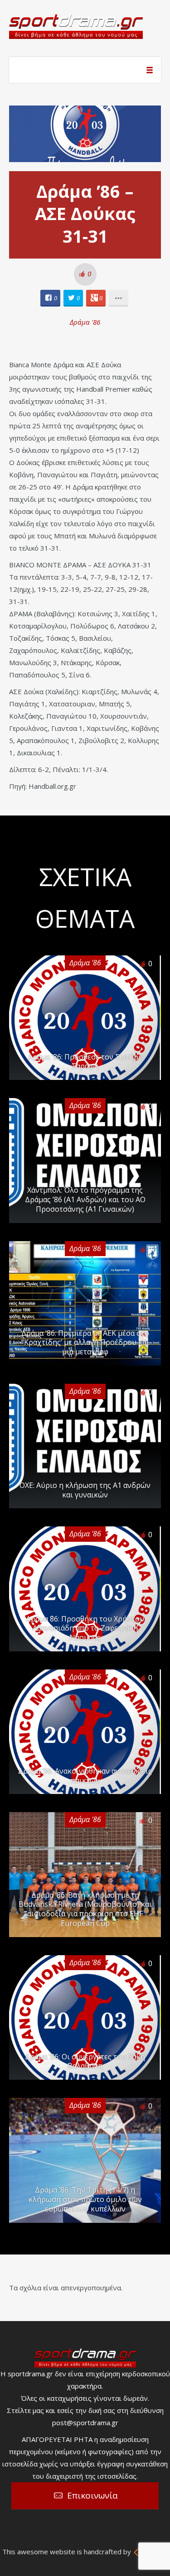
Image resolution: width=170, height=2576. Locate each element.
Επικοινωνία (92, 2495)
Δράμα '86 (85, 322)
